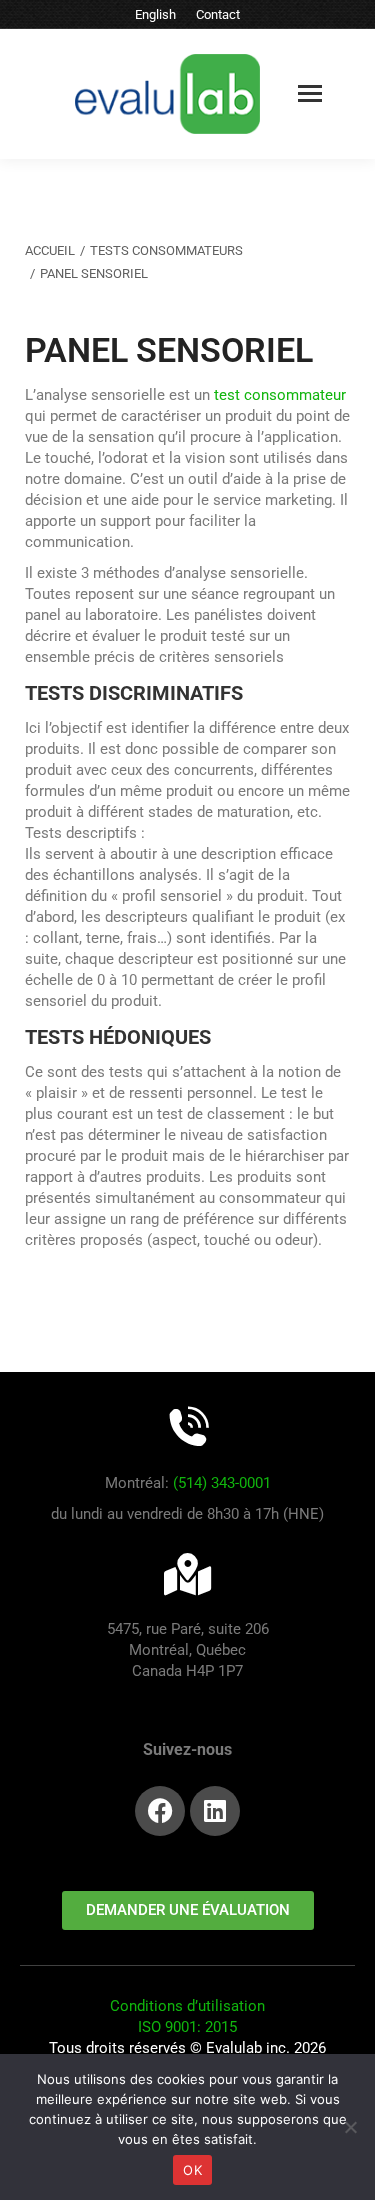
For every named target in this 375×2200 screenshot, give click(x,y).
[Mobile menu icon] (310, 93)
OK (192, 2170)
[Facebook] (160, 1811)
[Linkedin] (215, 1811)
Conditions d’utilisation (187, 2006)
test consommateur (280, 395)
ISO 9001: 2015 (187, 2027)
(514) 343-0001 (222, 1483)
